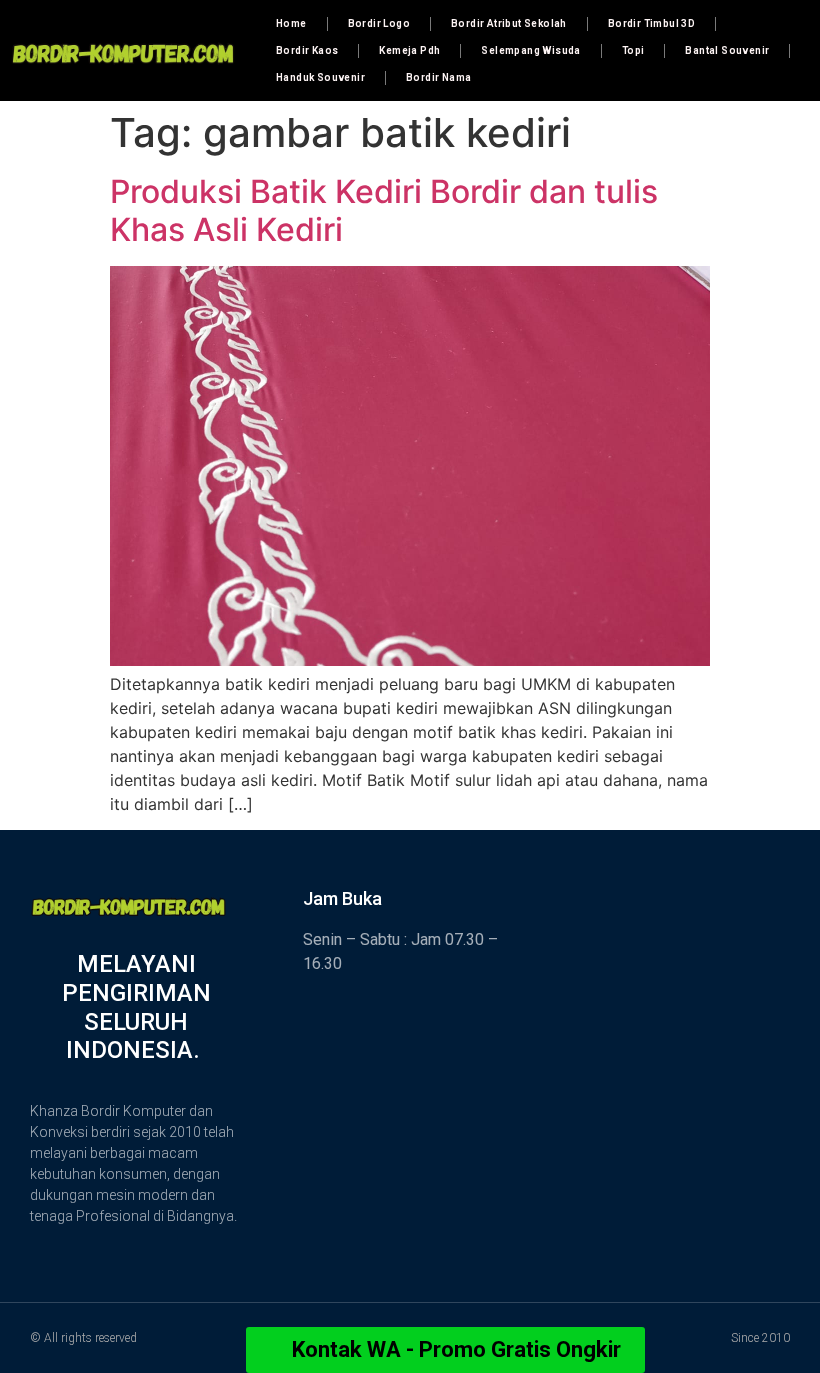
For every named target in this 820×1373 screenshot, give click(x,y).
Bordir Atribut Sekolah (509, 23)
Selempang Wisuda (530, 50)
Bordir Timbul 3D (651, 23)
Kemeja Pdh (409, 50)
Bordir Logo (379, 23)
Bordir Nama (438, 77)
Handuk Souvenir (320, 77)
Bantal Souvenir (727, 50)
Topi (633, 50)
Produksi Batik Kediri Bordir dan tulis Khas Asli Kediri (384, 210)
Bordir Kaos (307, 50)
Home (291, 23)
